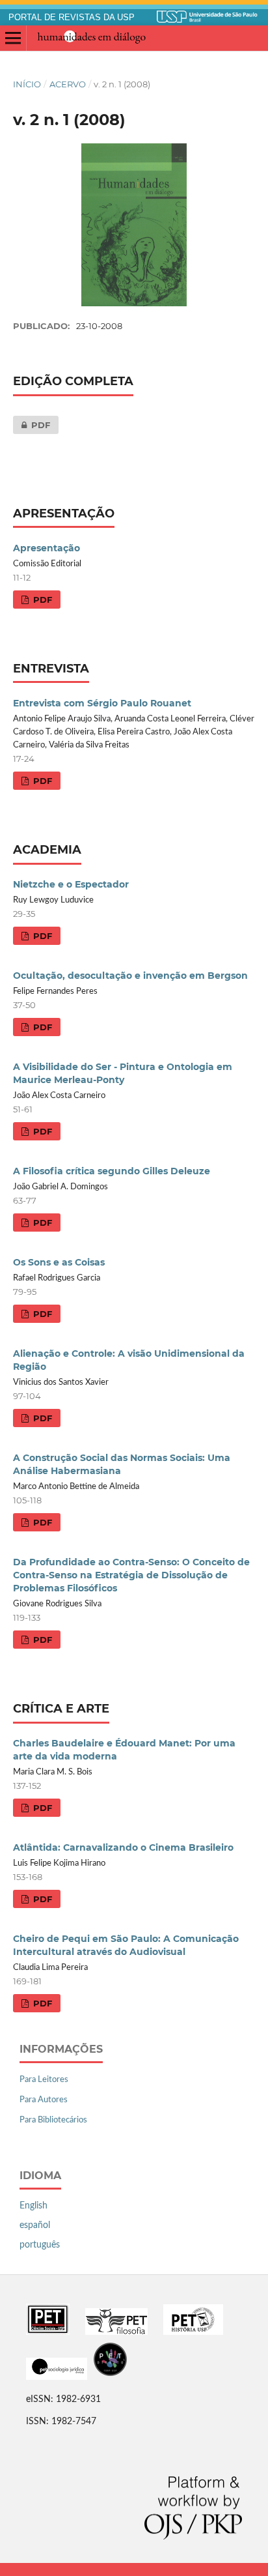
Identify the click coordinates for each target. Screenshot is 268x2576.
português (40, 2245)
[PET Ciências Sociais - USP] (48, 2332)
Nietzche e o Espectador (71, 884)
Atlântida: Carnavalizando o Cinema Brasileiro (123, 1847)
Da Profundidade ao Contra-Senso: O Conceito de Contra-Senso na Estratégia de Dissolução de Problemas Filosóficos (131, 1575)
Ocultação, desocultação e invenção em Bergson (130, 976)
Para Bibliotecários (53, 2120)
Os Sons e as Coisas (59, 1262)
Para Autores (44, 2100)
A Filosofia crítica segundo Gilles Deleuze (112, 1171)
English (33, 2206)
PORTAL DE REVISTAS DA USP (72, 18)
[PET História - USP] (193, 2332)
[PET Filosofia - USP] (116, 2332)
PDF (32, 425)
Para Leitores (44, 2080)
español (35, 2225)
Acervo (68, 84)
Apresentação (47, 548)
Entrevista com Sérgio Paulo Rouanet (102, 703)
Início (27, 84)
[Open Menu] (13, 38)
